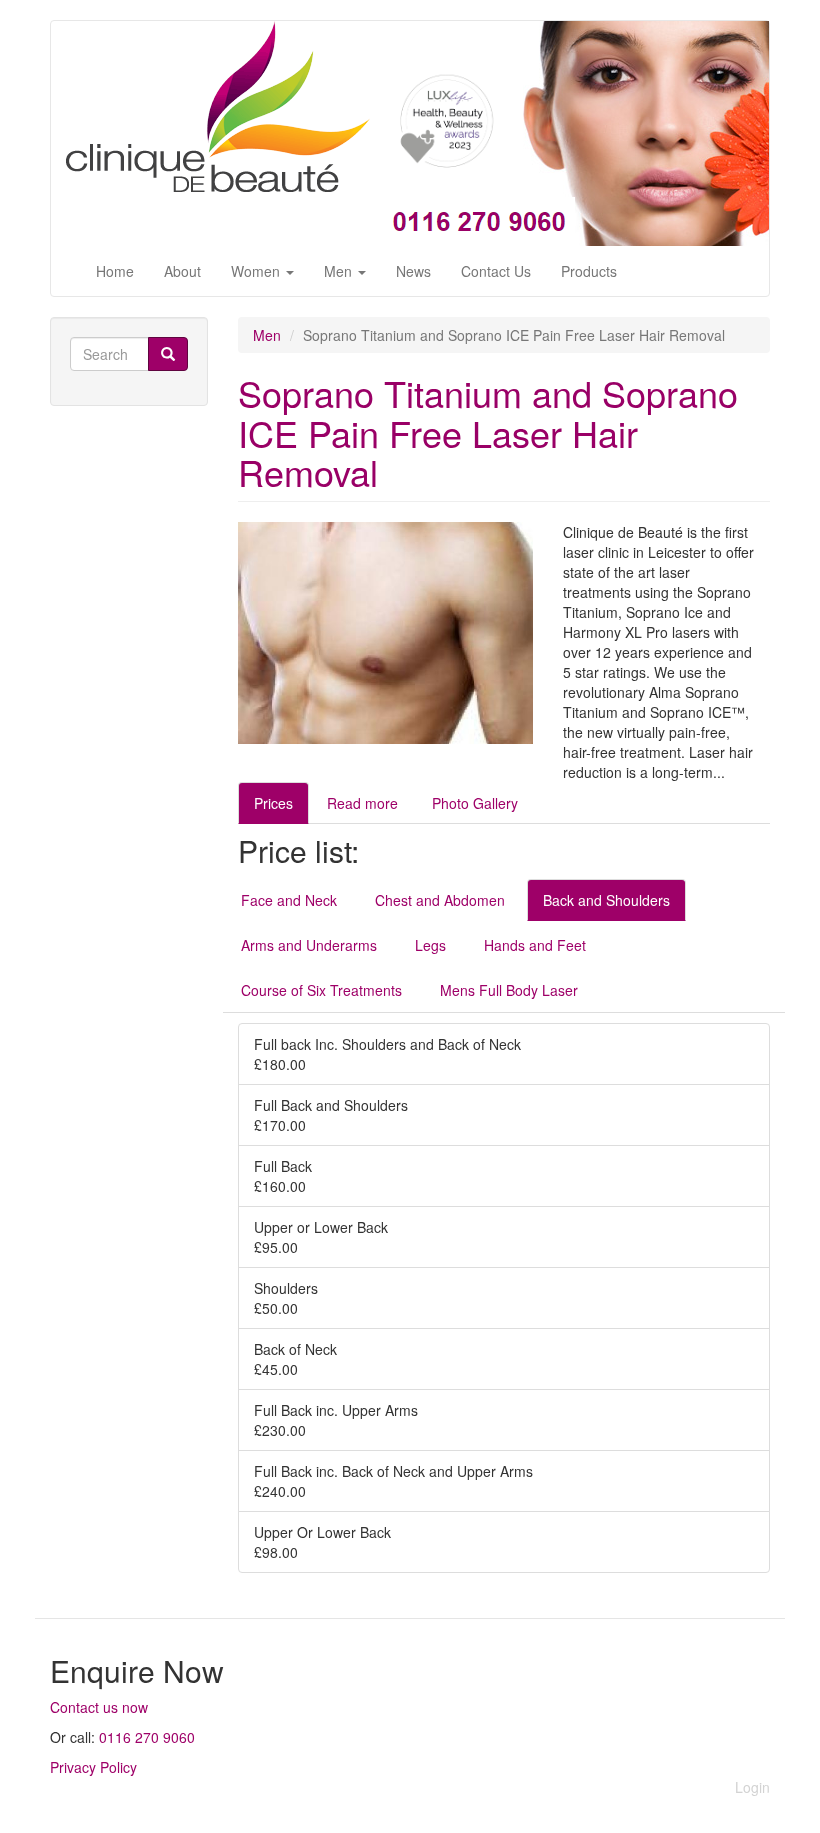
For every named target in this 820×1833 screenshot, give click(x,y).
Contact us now (99, 1707)
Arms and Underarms (309, 945)
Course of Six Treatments (321, 990)
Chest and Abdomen (440, 900)
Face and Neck (289, 900)
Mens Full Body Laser (509, 990)
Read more (362, 803)
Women (257, 271)
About (182, 271)
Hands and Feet (535, 945)
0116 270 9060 (147, 1737)
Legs (430, 945)
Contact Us (496, 271)
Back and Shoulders (606, 900)
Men (340, 271)
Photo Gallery (475, 803)
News (413, 271)
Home (115, 271)
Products (589, 271)
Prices (273, 803)
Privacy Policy (93, 1767)
